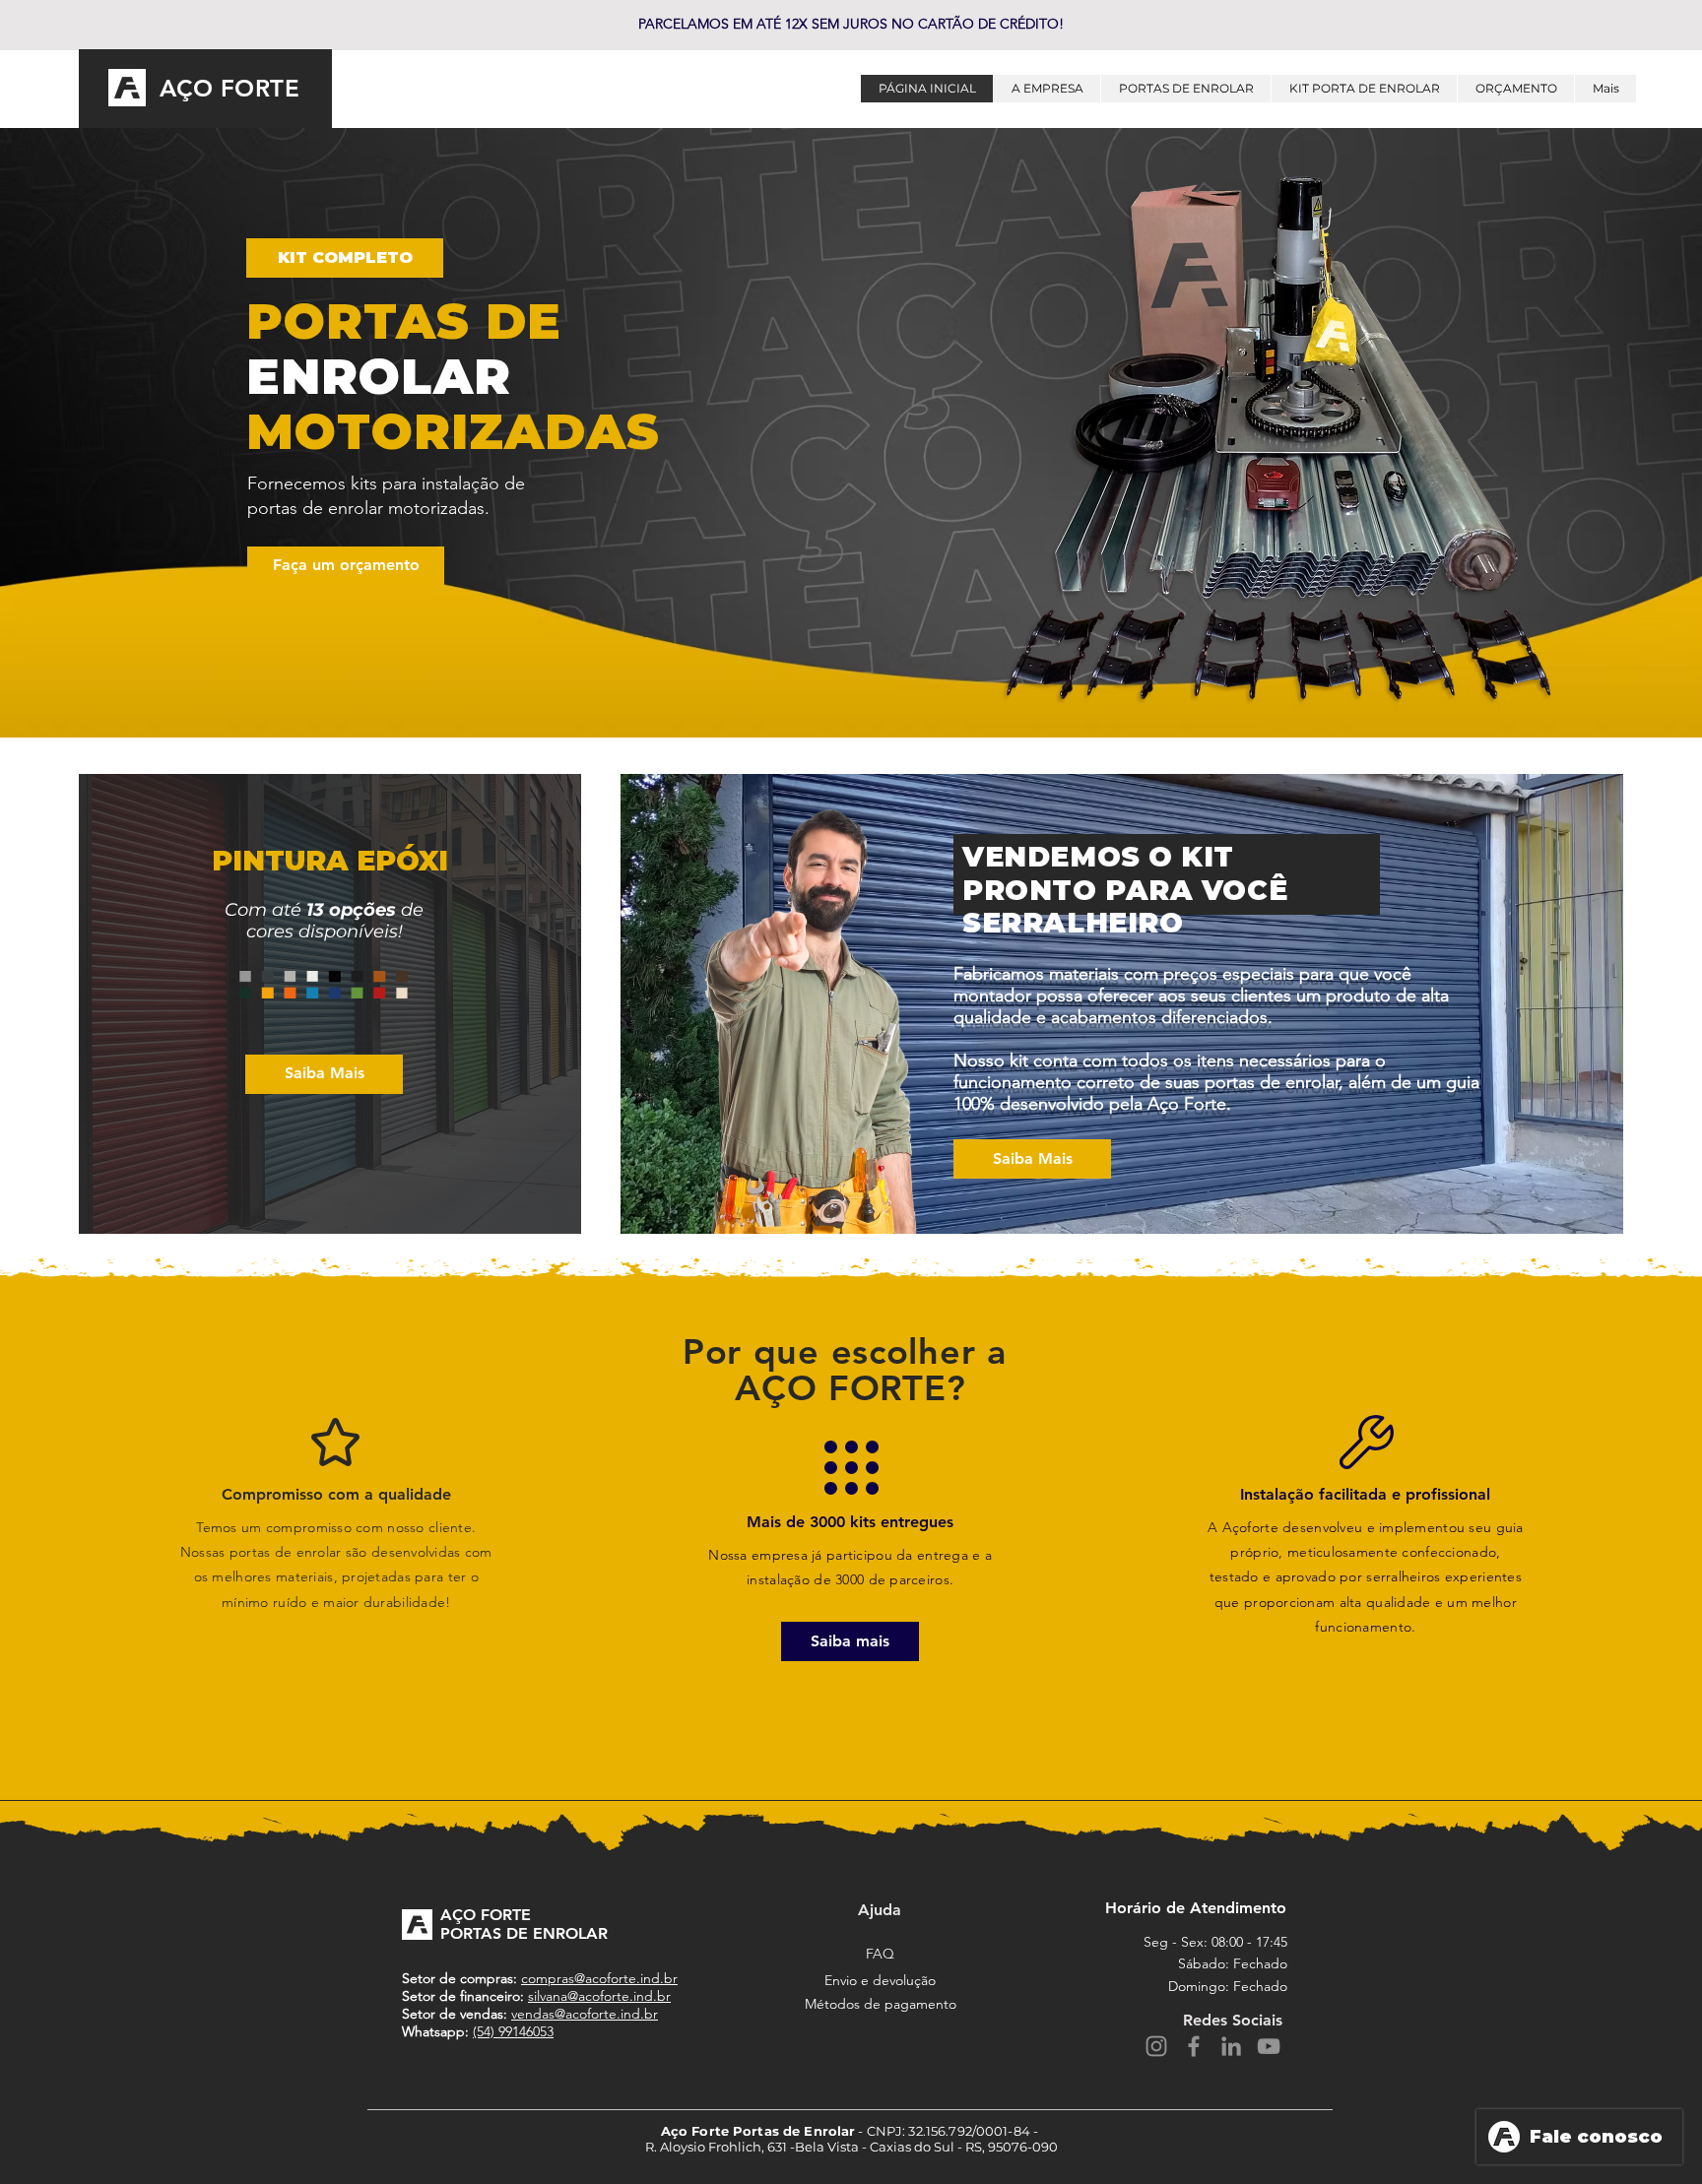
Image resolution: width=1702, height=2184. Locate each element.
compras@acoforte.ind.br (599, 1978)
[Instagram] (1156, 2046)
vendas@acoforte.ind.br (585, 2014)
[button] (345, 258)
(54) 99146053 (513, 2031)
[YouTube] (1269, 2046)
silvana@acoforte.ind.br (599, 1996)
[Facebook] (1194, 2046)
